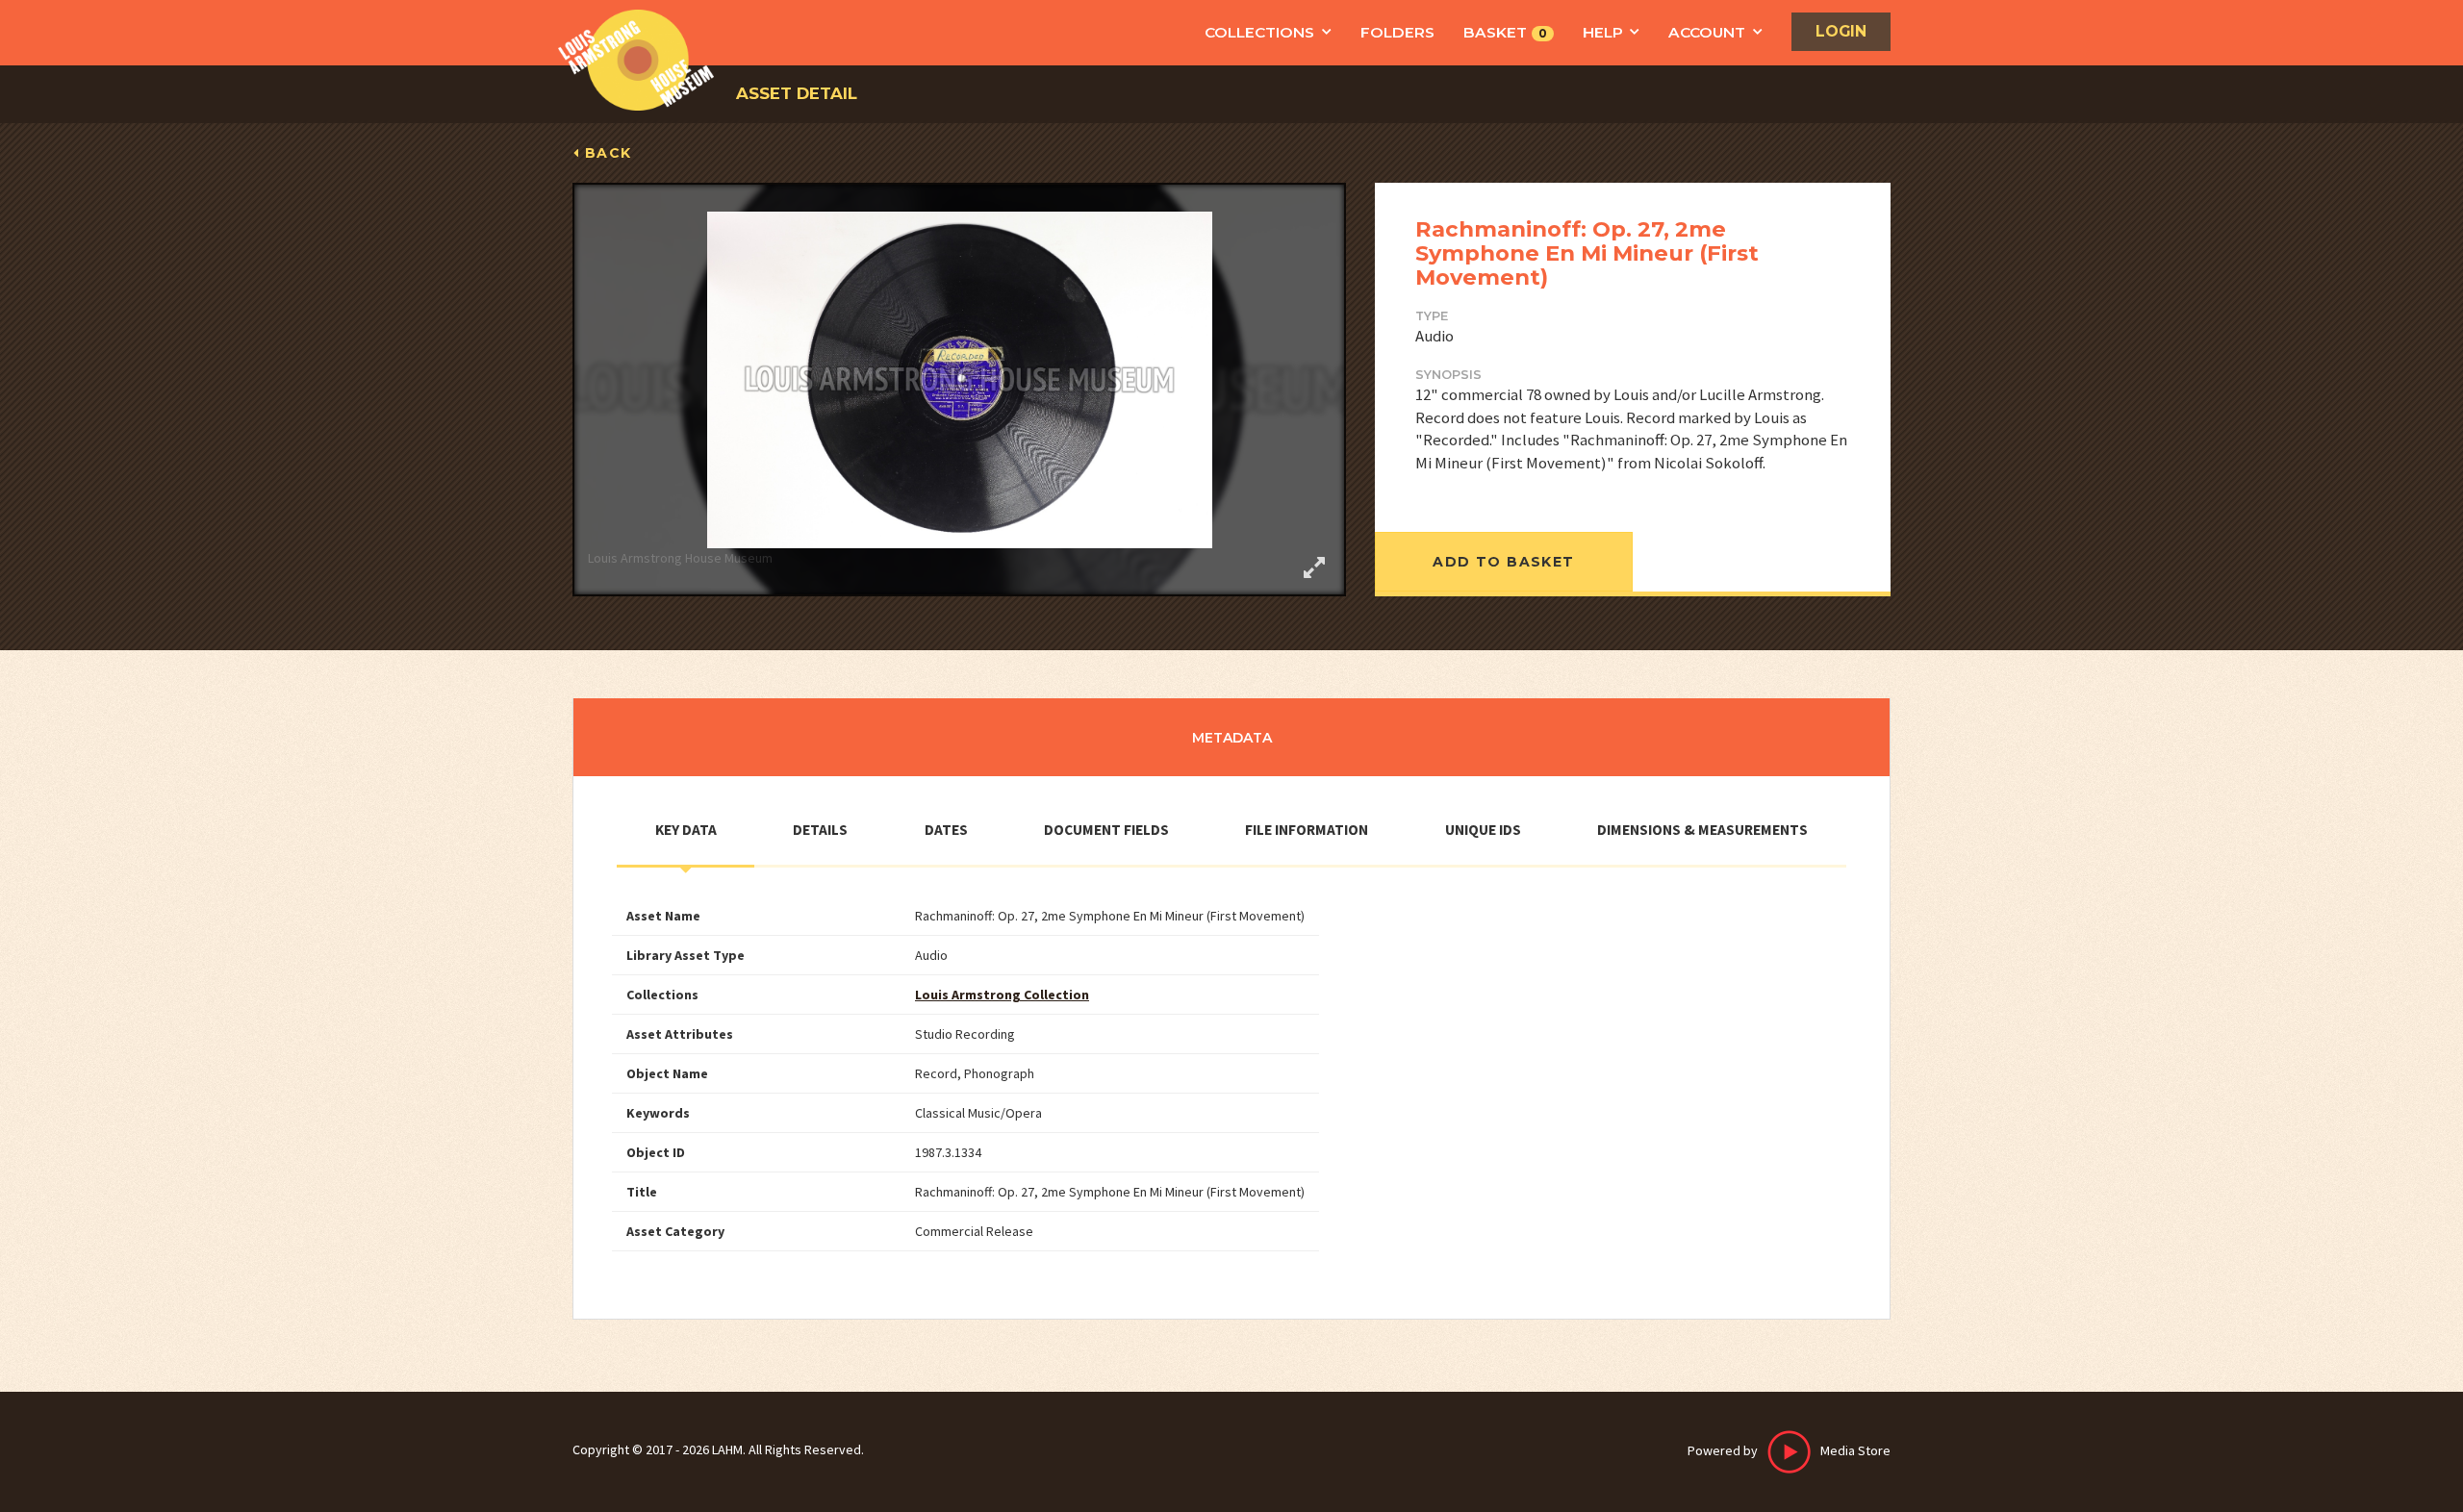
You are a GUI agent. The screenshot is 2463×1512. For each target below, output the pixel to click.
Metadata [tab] (1232, 738)
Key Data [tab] (686, 830)
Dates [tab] (946, 830)
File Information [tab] (1307, 830)
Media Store (1789, 1450)
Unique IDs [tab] (1483, 830)
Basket (1505, 32)
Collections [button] (1259, 32)
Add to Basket (1503, 562)
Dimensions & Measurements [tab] (1702, 830)
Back (609, 153)
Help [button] (1603, 32)
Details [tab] (820, 830)
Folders (1397, 32)
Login (1841, 31)
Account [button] (1707, 32)
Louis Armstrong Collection (1002, 995)
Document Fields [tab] (1106, 830)
